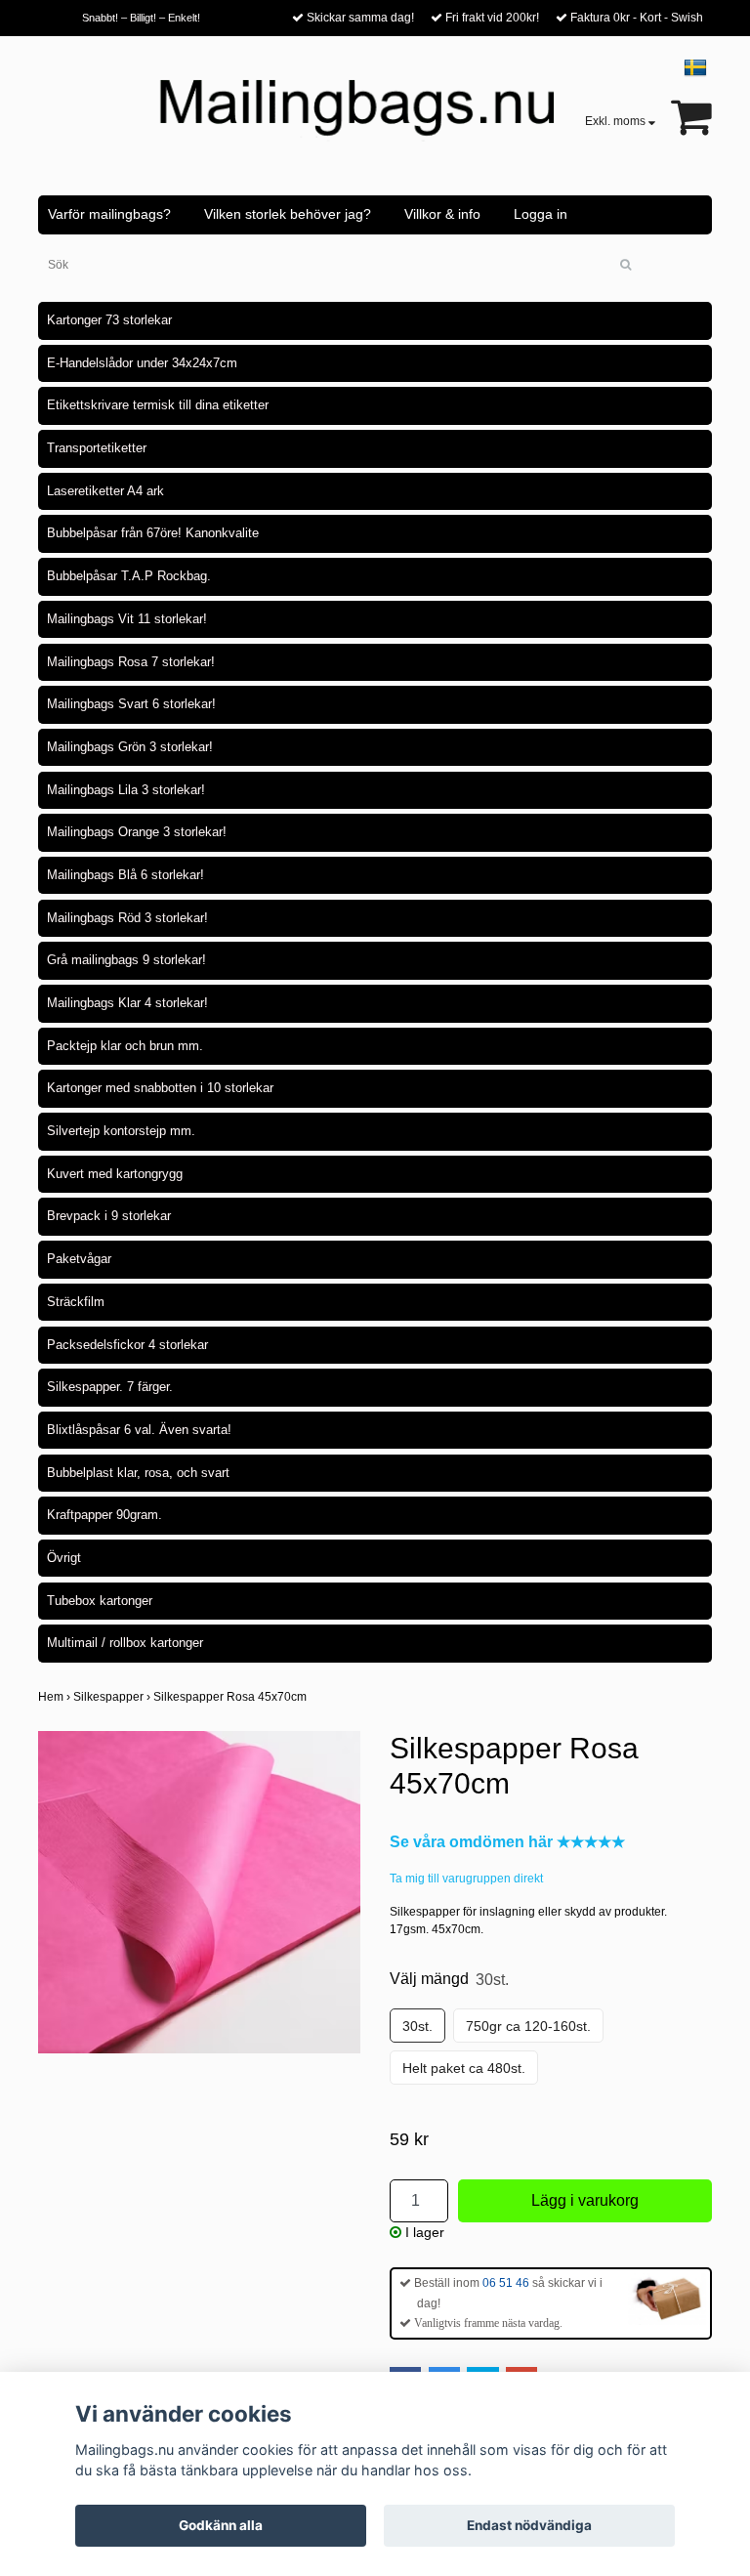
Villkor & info (442, 214)
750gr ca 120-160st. (528, 2026)
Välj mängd (449, 1979)
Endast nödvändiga (529, 2525)
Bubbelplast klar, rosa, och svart (138, 1473)
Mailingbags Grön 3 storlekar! (130, 747)
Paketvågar (79, 1259)
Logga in (541, 214)
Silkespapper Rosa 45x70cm (231, 1697)
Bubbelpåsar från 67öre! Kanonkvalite (153, 533)
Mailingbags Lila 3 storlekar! (126, 790)
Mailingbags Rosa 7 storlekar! (131, 662)
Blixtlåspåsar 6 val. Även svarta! (139, 1430)
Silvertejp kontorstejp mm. (121, 1131)
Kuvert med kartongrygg (115, 1174)
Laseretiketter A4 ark (105, 491)
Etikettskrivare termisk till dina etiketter (158, 405)
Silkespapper (113, 1697)
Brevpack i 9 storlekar (109, 1216)
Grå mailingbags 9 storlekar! (126, 960)
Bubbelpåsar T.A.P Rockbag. (129, 576)
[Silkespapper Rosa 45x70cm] (199, 1892)
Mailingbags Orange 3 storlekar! (137, 832)
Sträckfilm (76, 1302)
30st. (417, 2026)
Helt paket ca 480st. (464, 2068)
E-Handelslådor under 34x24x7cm (142, 363)
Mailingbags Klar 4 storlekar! (127, 1003)
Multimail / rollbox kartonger (125, 1643)
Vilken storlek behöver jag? (288, 214)
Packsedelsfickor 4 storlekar (127, 1345)
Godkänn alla (221, 2525)
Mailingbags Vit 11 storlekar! (127, 619)
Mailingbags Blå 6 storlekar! (125, 875)
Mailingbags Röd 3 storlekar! (127, 918)
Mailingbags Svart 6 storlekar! (131, 704)
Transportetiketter (97, 448)
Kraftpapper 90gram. (104, 1515)
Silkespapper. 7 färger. (110, 1387)
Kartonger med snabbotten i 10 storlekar (160, 1088)
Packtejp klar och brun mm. (125, 1046)
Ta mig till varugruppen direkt (466, 1879)
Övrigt (64, 1558)
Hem (56, 1697)
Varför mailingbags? (109, 214)
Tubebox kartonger (100, 1601)
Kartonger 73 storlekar (109, 320)
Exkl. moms (617, 121)
